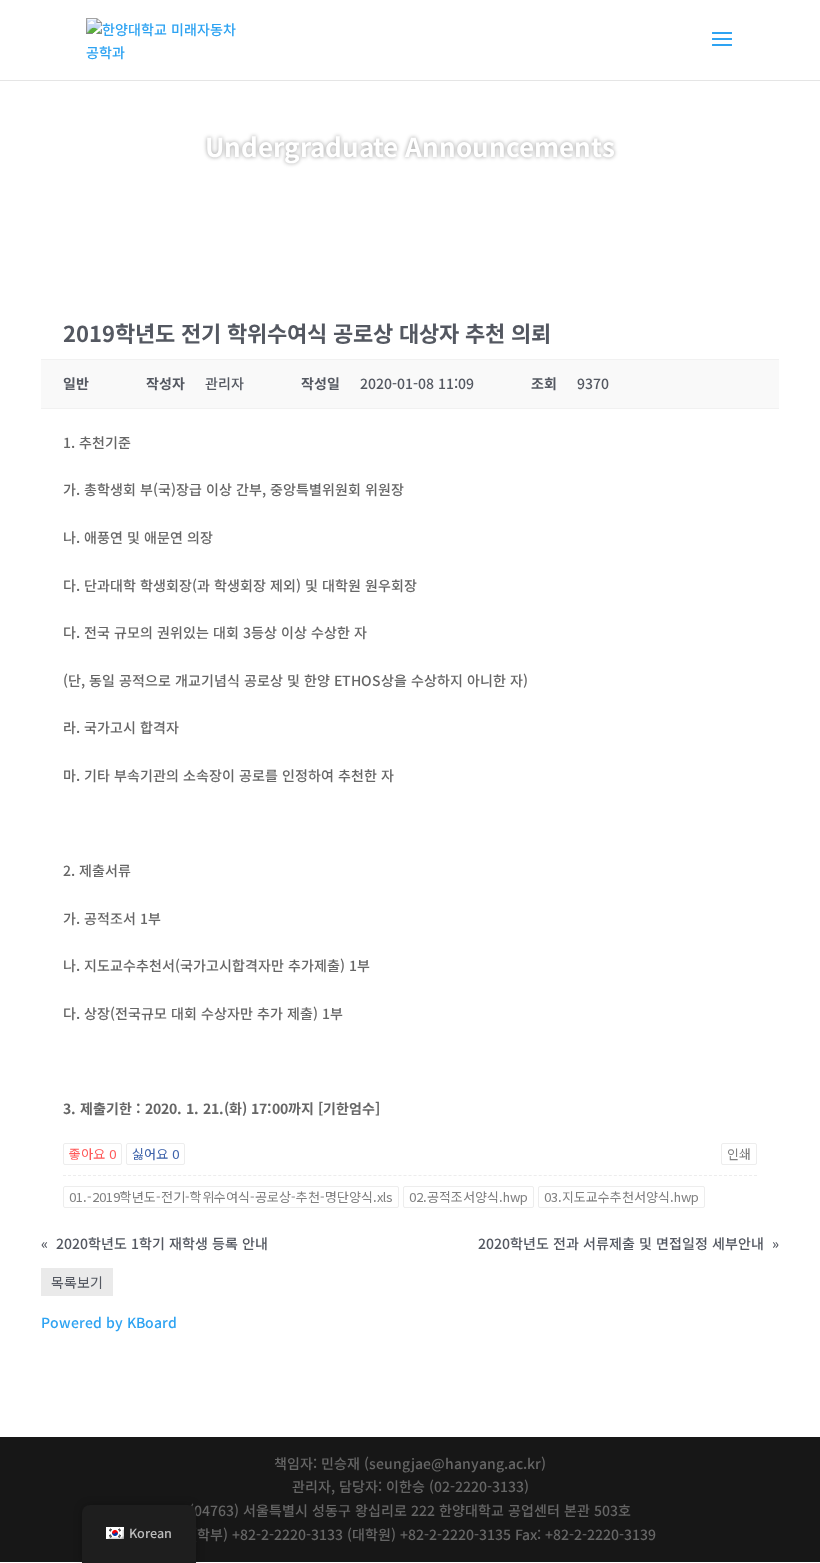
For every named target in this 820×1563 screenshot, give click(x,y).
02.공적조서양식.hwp (468, 1196)
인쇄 (739, 1153)
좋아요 (92, 1153)
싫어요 (155, 1153)
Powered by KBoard (109, 1322)
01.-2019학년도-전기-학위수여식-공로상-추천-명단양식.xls (231, 1196)
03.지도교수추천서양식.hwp (621, 1196)
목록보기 (77, 1282)
